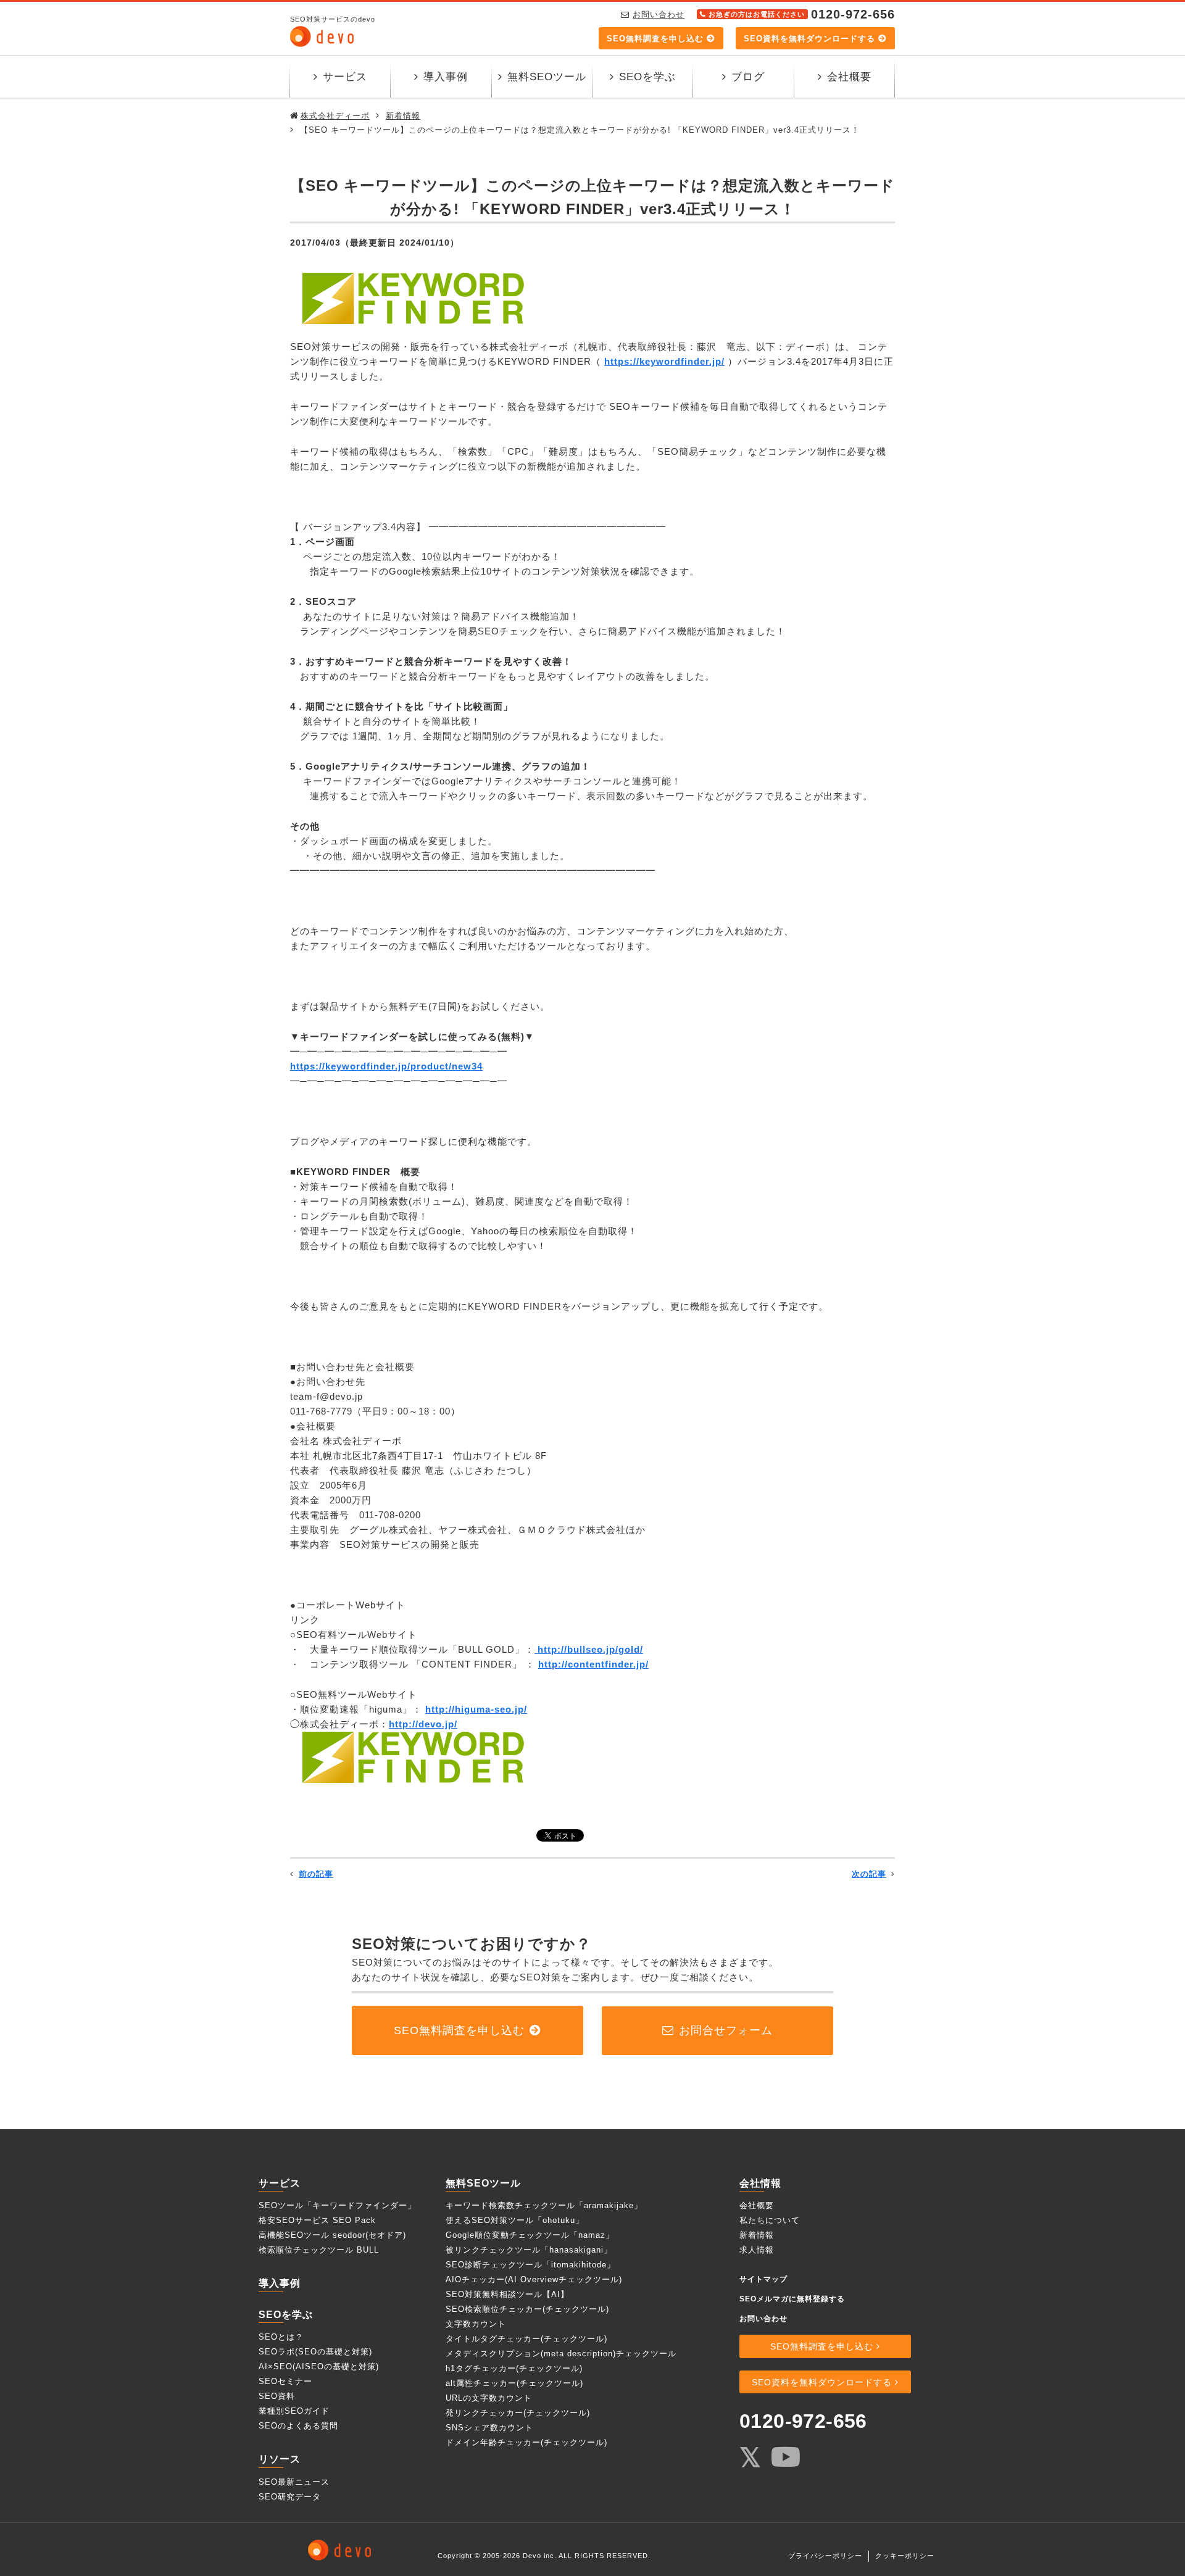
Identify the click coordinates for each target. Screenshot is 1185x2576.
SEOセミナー (285, 2381)
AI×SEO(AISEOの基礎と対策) (319, 2366)
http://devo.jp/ (423, 1724)
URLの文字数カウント (489, 2398)
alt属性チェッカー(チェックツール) (514, 2383)
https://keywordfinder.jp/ (664, 361)
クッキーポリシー (905, 2556)
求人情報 (757, 2250)
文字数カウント (476, 2324)
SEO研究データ (290, 2497)
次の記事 (869, 1874)
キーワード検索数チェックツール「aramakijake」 (544, 2205)
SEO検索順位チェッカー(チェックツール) (527, 2309)
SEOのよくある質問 (298, 2426)
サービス (345, 77)
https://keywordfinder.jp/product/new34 (386, 1066)
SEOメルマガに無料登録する (792, 2299)
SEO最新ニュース (294, 2482)
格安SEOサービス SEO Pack (317, 2220)
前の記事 (316, 1874)
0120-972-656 (803, 2421)
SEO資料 (277, 2396)
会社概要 (849, 77)
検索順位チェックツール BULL (319, 2250)
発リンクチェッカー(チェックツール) (518, 2413)
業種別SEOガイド (294, 2411)
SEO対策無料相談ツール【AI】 (507, 2294)
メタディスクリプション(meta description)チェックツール (561, 2354)
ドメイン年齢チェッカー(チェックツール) (526, 2442)
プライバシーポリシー (825, 2556)
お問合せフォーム (726, 2030)
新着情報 (757, 2235)
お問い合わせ (659, 15)
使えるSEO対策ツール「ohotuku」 (515, 2220)
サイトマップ (763, 2279)
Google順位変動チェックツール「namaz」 (530, 2235)
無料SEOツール (547, 77)
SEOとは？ (281, 2337)
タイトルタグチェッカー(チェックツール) (526, 2339)
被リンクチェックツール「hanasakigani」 (529, 2250)
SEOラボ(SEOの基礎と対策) (315, 2352)
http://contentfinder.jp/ (593, 1664)
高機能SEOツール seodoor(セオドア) (332, 2235)
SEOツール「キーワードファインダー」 (337, 2205)
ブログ (748, 77)
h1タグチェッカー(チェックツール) (514, 2368)
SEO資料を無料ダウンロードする (809, 39)
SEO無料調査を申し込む (655, 39)
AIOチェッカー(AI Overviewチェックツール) (534, 2279)
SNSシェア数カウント (489, 2428)
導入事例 (446, 77)
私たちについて (770, 2220)
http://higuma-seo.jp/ (476, 1709)
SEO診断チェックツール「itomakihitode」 (530, 2265)
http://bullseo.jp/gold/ (589, 1649)
